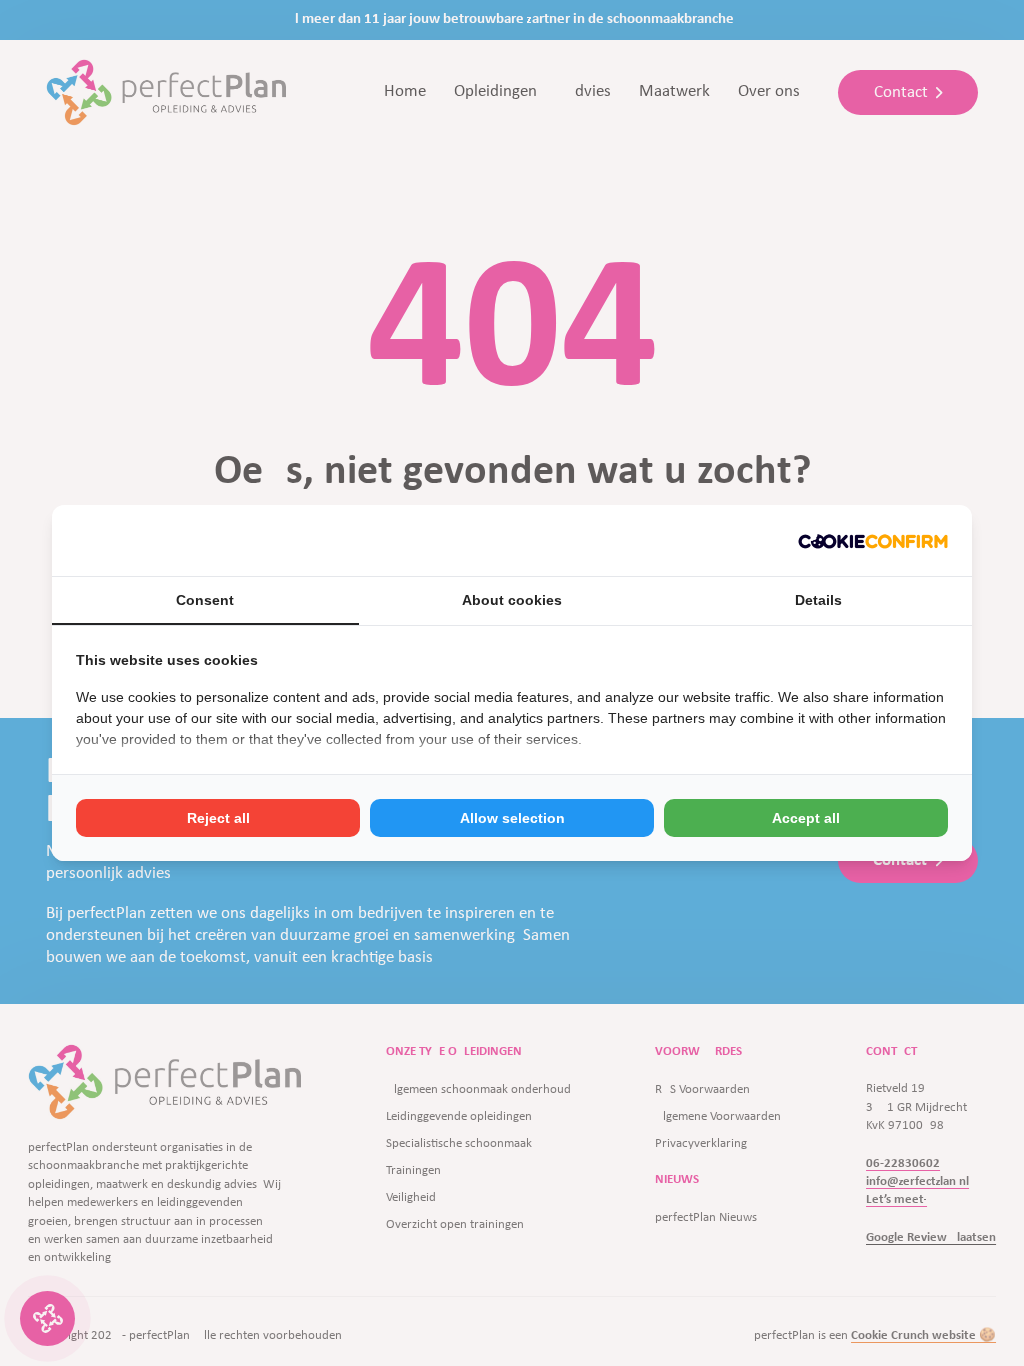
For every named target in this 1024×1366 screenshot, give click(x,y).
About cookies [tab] (512, 600)
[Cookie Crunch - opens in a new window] (873, 540)
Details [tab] (818, 600)
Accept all (806, 818)
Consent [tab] (205, 600)
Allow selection (512, 818)
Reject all (218, 818)
